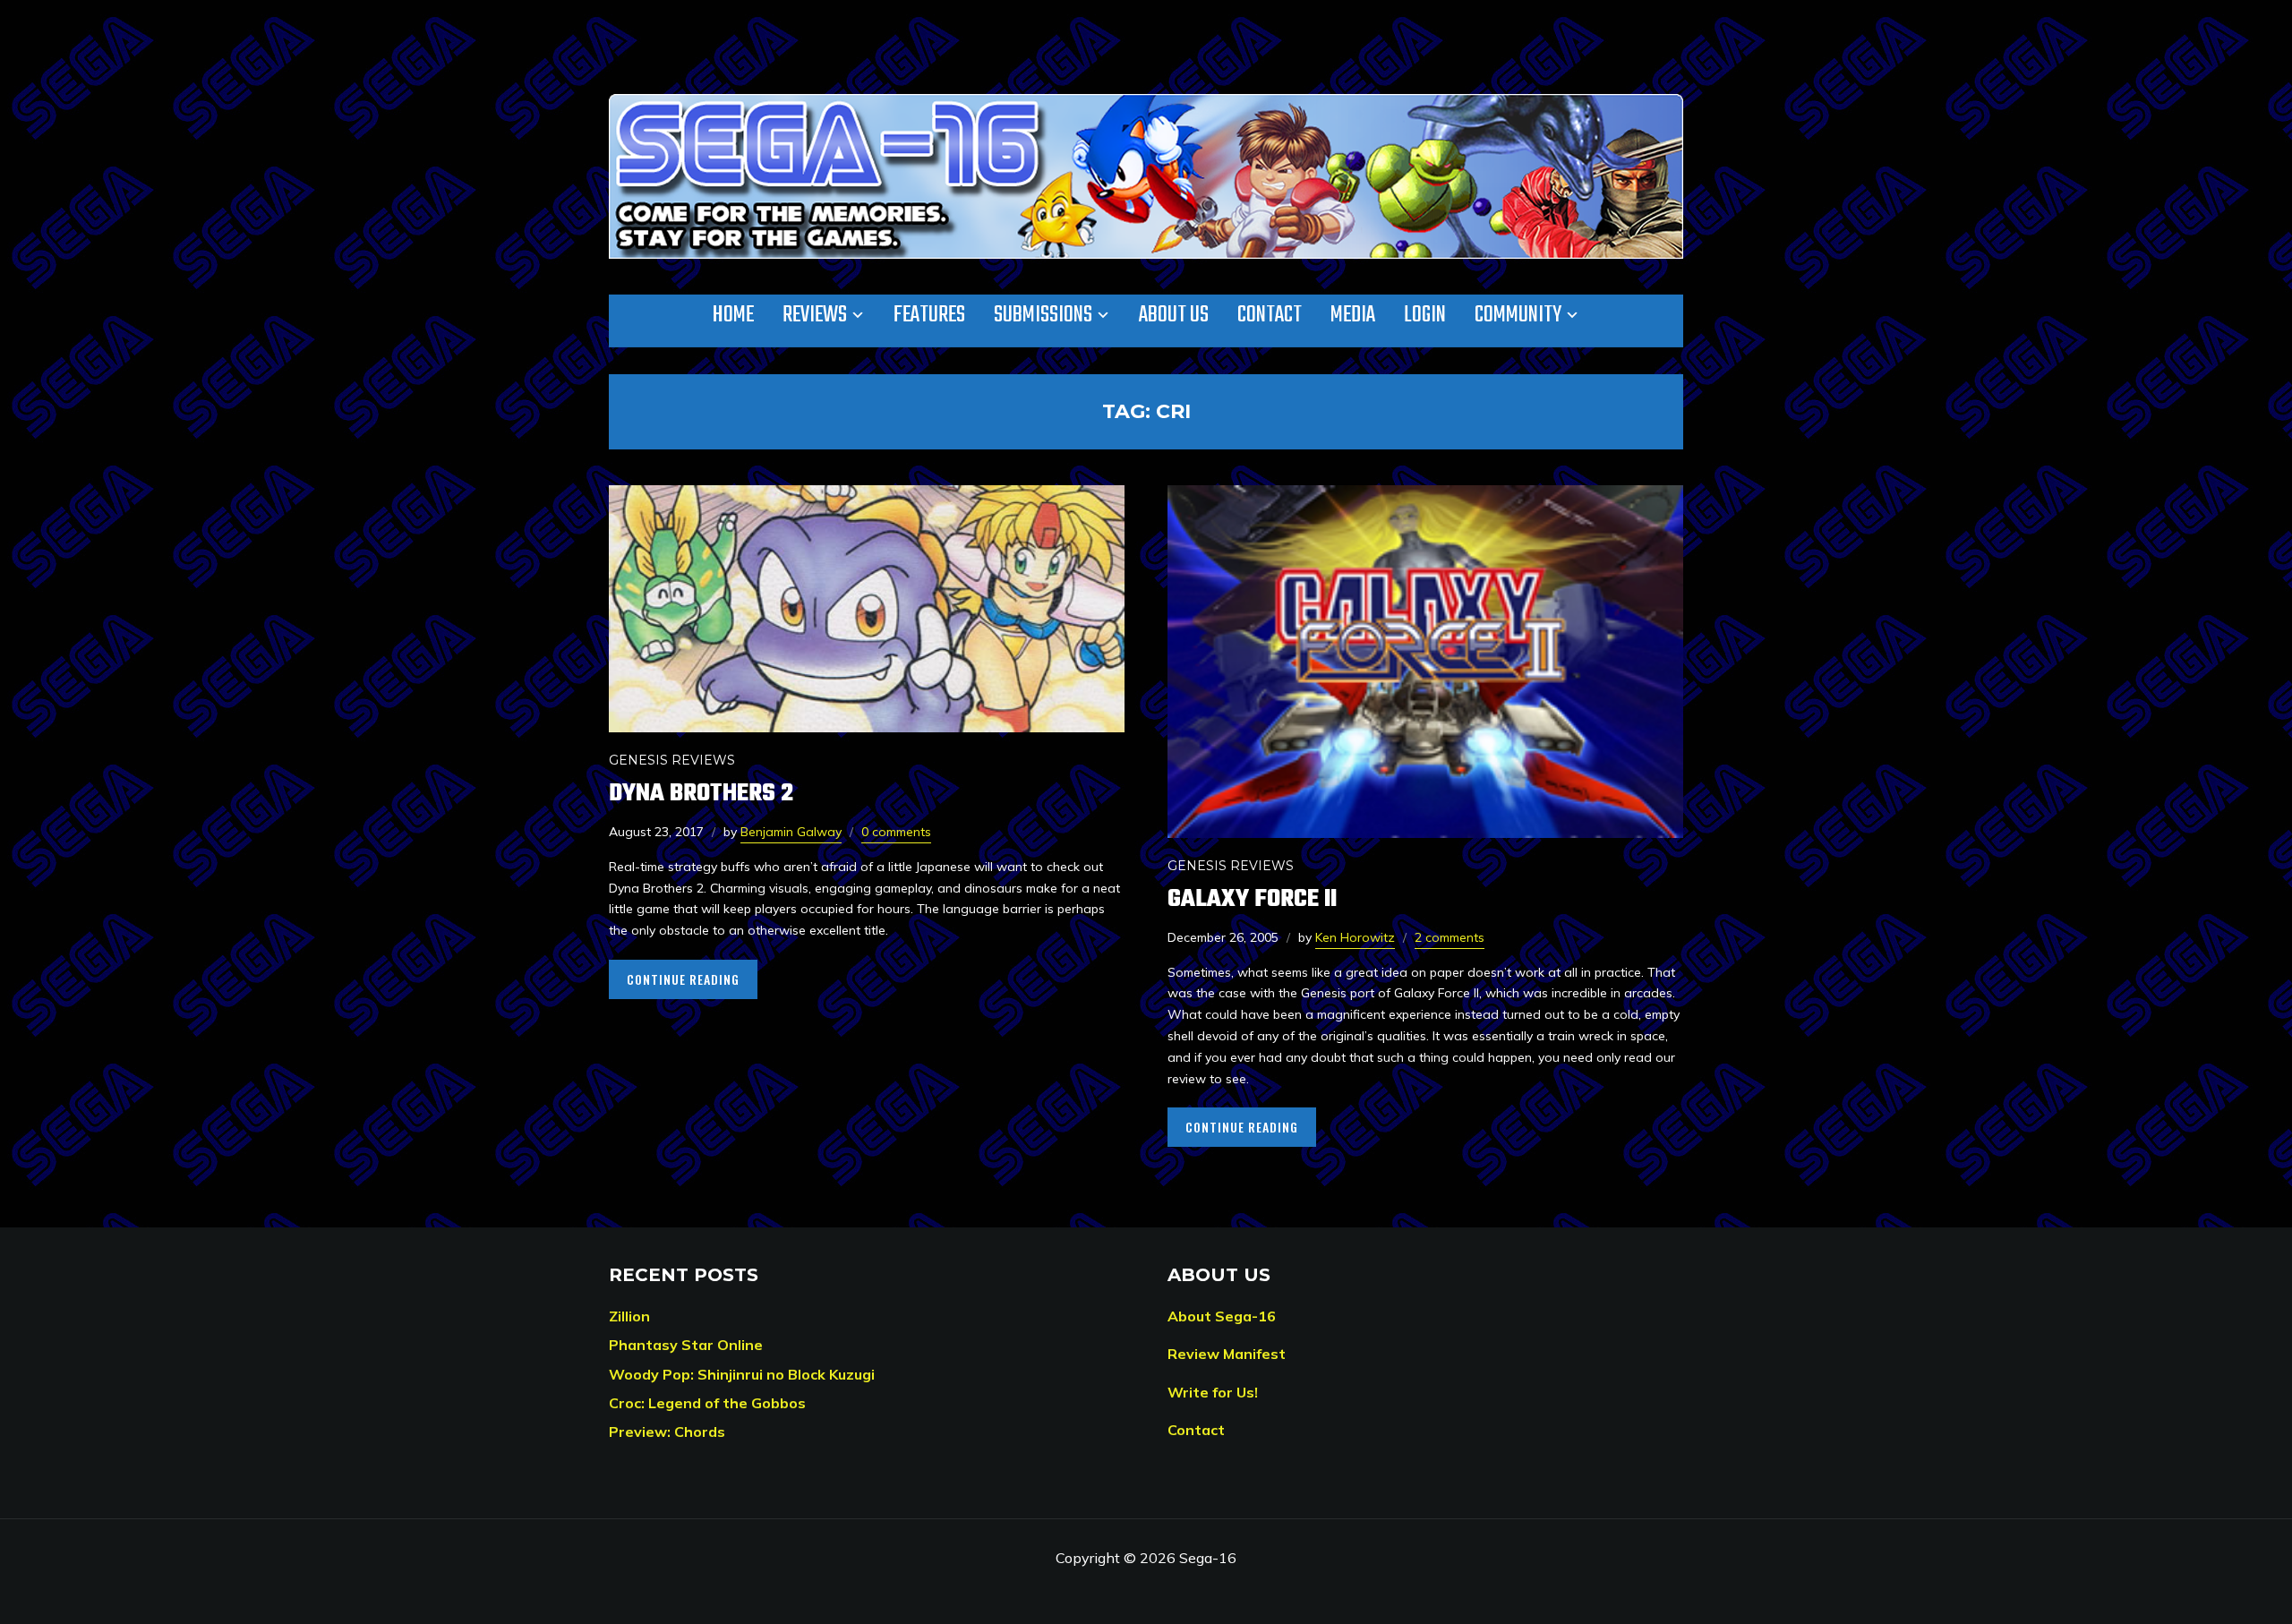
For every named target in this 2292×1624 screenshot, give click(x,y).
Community (1518, 315)
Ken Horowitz (1355, 937)
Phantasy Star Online (686, 1345)
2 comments (1450, 937)
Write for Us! (1213, 1392)
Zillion (629, 1316)
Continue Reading (683, 979)
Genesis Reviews (672, 760)
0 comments (896, 832)
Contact (1270, 315)
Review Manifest (1227, 1354)
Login (1425, 315)
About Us (1174, 315)
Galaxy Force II (1252, 899)
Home (733, 315)
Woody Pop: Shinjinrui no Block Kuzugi (742, 1374)
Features (929, 315)
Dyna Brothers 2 (701, 794)
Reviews (815, 315)
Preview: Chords (667, 1432)
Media (1353, 315)
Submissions (1043, 315)
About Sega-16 (1222, 1316)
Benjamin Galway (791, 832)
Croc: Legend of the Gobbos (707, 1403)
